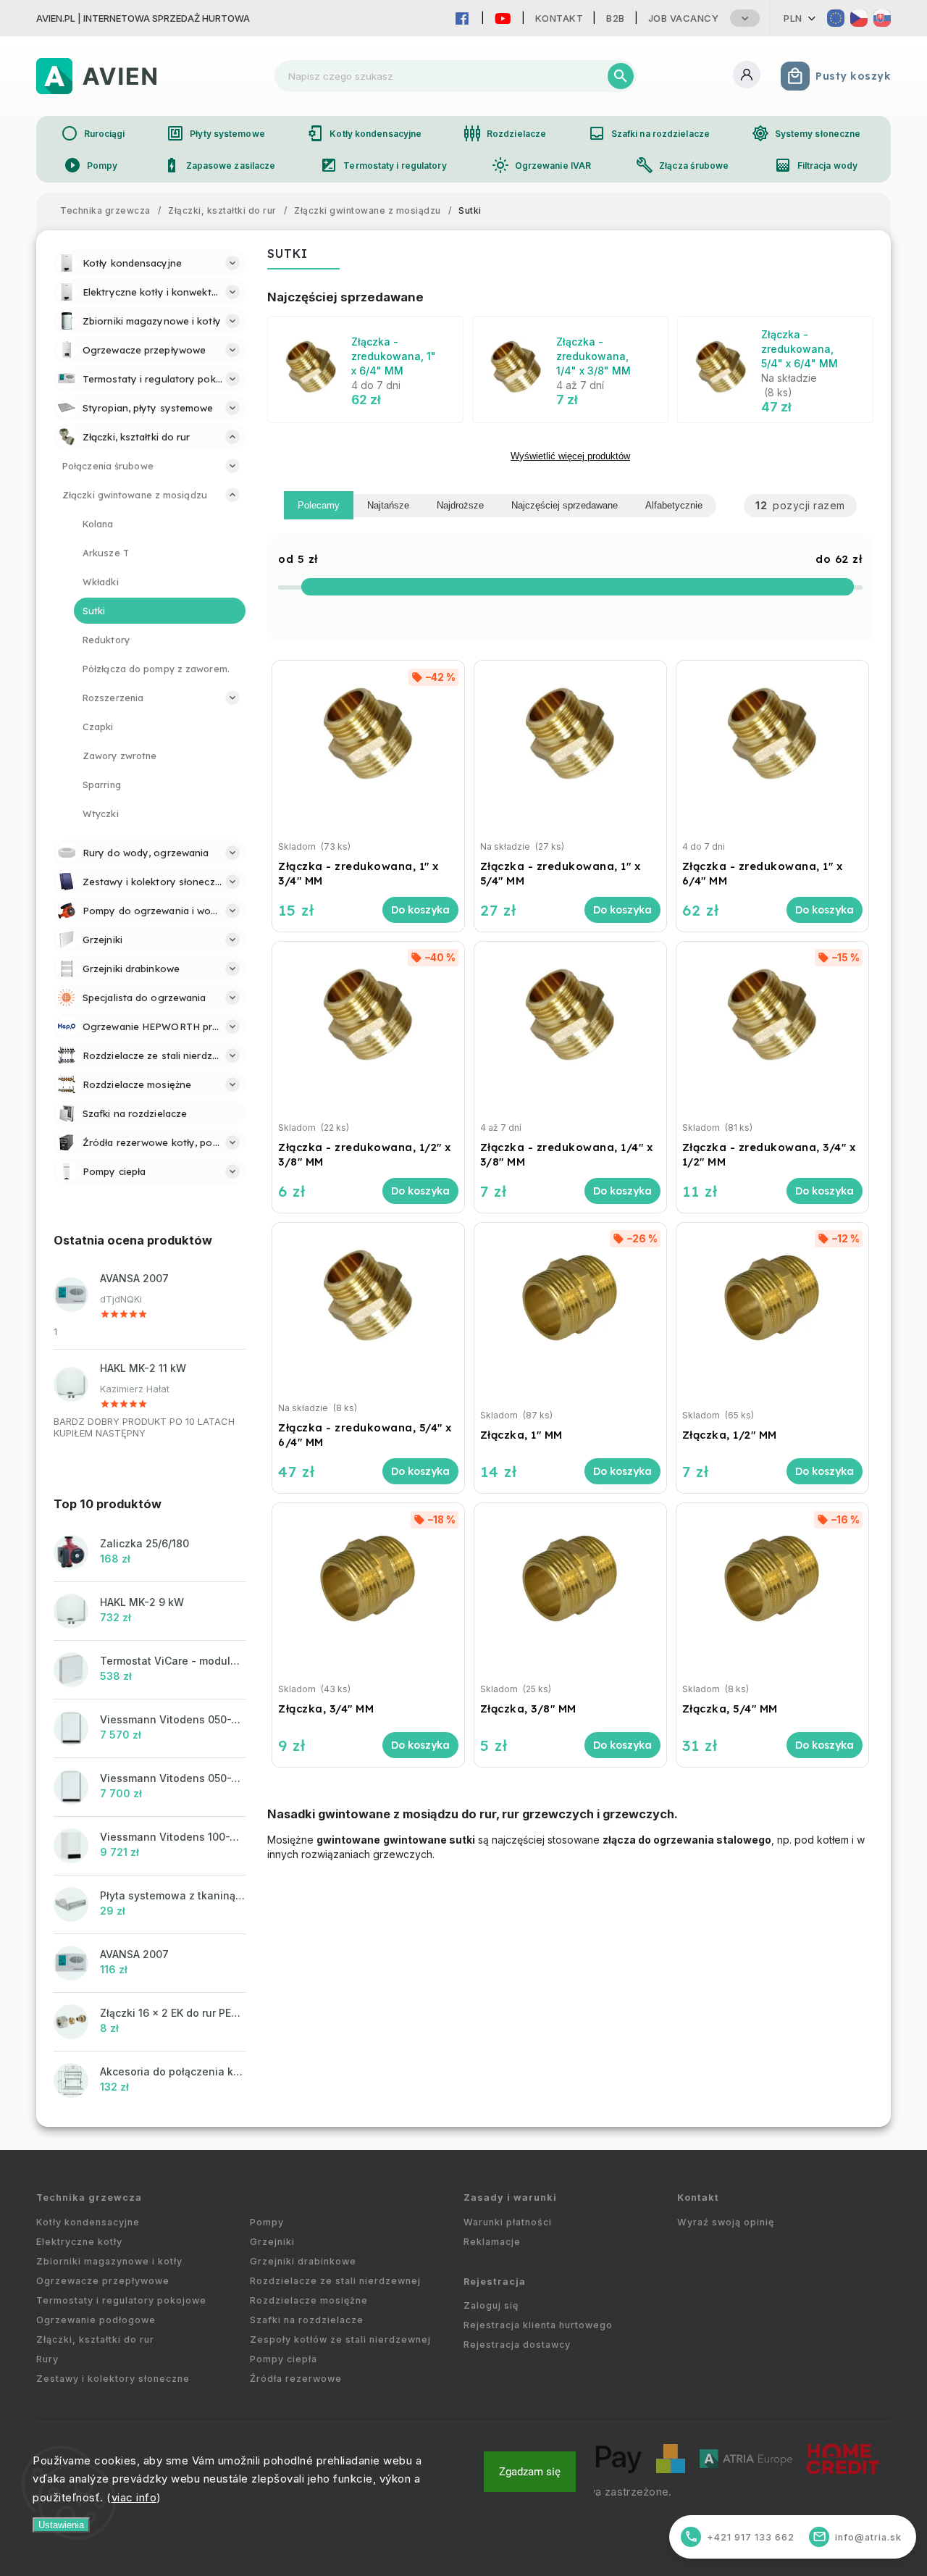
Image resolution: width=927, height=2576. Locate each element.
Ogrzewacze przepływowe (103, 2281)
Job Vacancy (684, 18)
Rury (47, 2359)
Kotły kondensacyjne (364, 133)
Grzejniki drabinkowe (303, 2261)
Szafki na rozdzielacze (649, 133)
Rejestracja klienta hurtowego (538, 2325)
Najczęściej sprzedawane (565, 505)
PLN (793, 18)
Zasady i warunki (510, 2197)
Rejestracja (495, 2282)
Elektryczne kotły (79, 2242)
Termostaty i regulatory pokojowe (121, 2300)
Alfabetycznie (674, 505)
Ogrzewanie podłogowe (96, 2320)
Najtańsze (388, 505)
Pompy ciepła (284, 2359)
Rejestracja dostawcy (517, 2345)
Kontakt (559, 18)
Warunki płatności (508, 2222)
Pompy (91, 165)
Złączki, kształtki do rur (95, 2339)
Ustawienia (61, 2525)
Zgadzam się (530, 2472)
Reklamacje (492, 2242)
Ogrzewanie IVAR (542, 165)
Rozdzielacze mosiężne (309, 2300)
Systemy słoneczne (806, 133)
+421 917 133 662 (740, 2537)
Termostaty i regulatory (383, 165)
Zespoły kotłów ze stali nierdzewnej (340, 2339)
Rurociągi (93, 133)
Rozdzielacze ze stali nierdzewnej (335, 2281)
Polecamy (319, 505)
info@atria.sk (857, 2537)
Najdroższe (460, 505)
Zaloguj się (491, 2305)
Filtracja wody (816, 165)
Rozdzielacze (505, 133)
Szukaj (621, 76)
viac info (134, 2497)
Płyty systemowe (216, 133)
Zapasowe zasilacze (219, 165)
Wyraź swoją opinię (726, 2222)
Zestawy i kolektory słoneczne (113, 2379)
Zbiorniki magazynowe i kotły (109, 2261)
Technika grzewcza (89, 2197)
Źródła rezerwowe (296, 2379)
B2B (616, 18)
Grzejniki (272, 2242)
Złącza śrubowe (682, 165)
